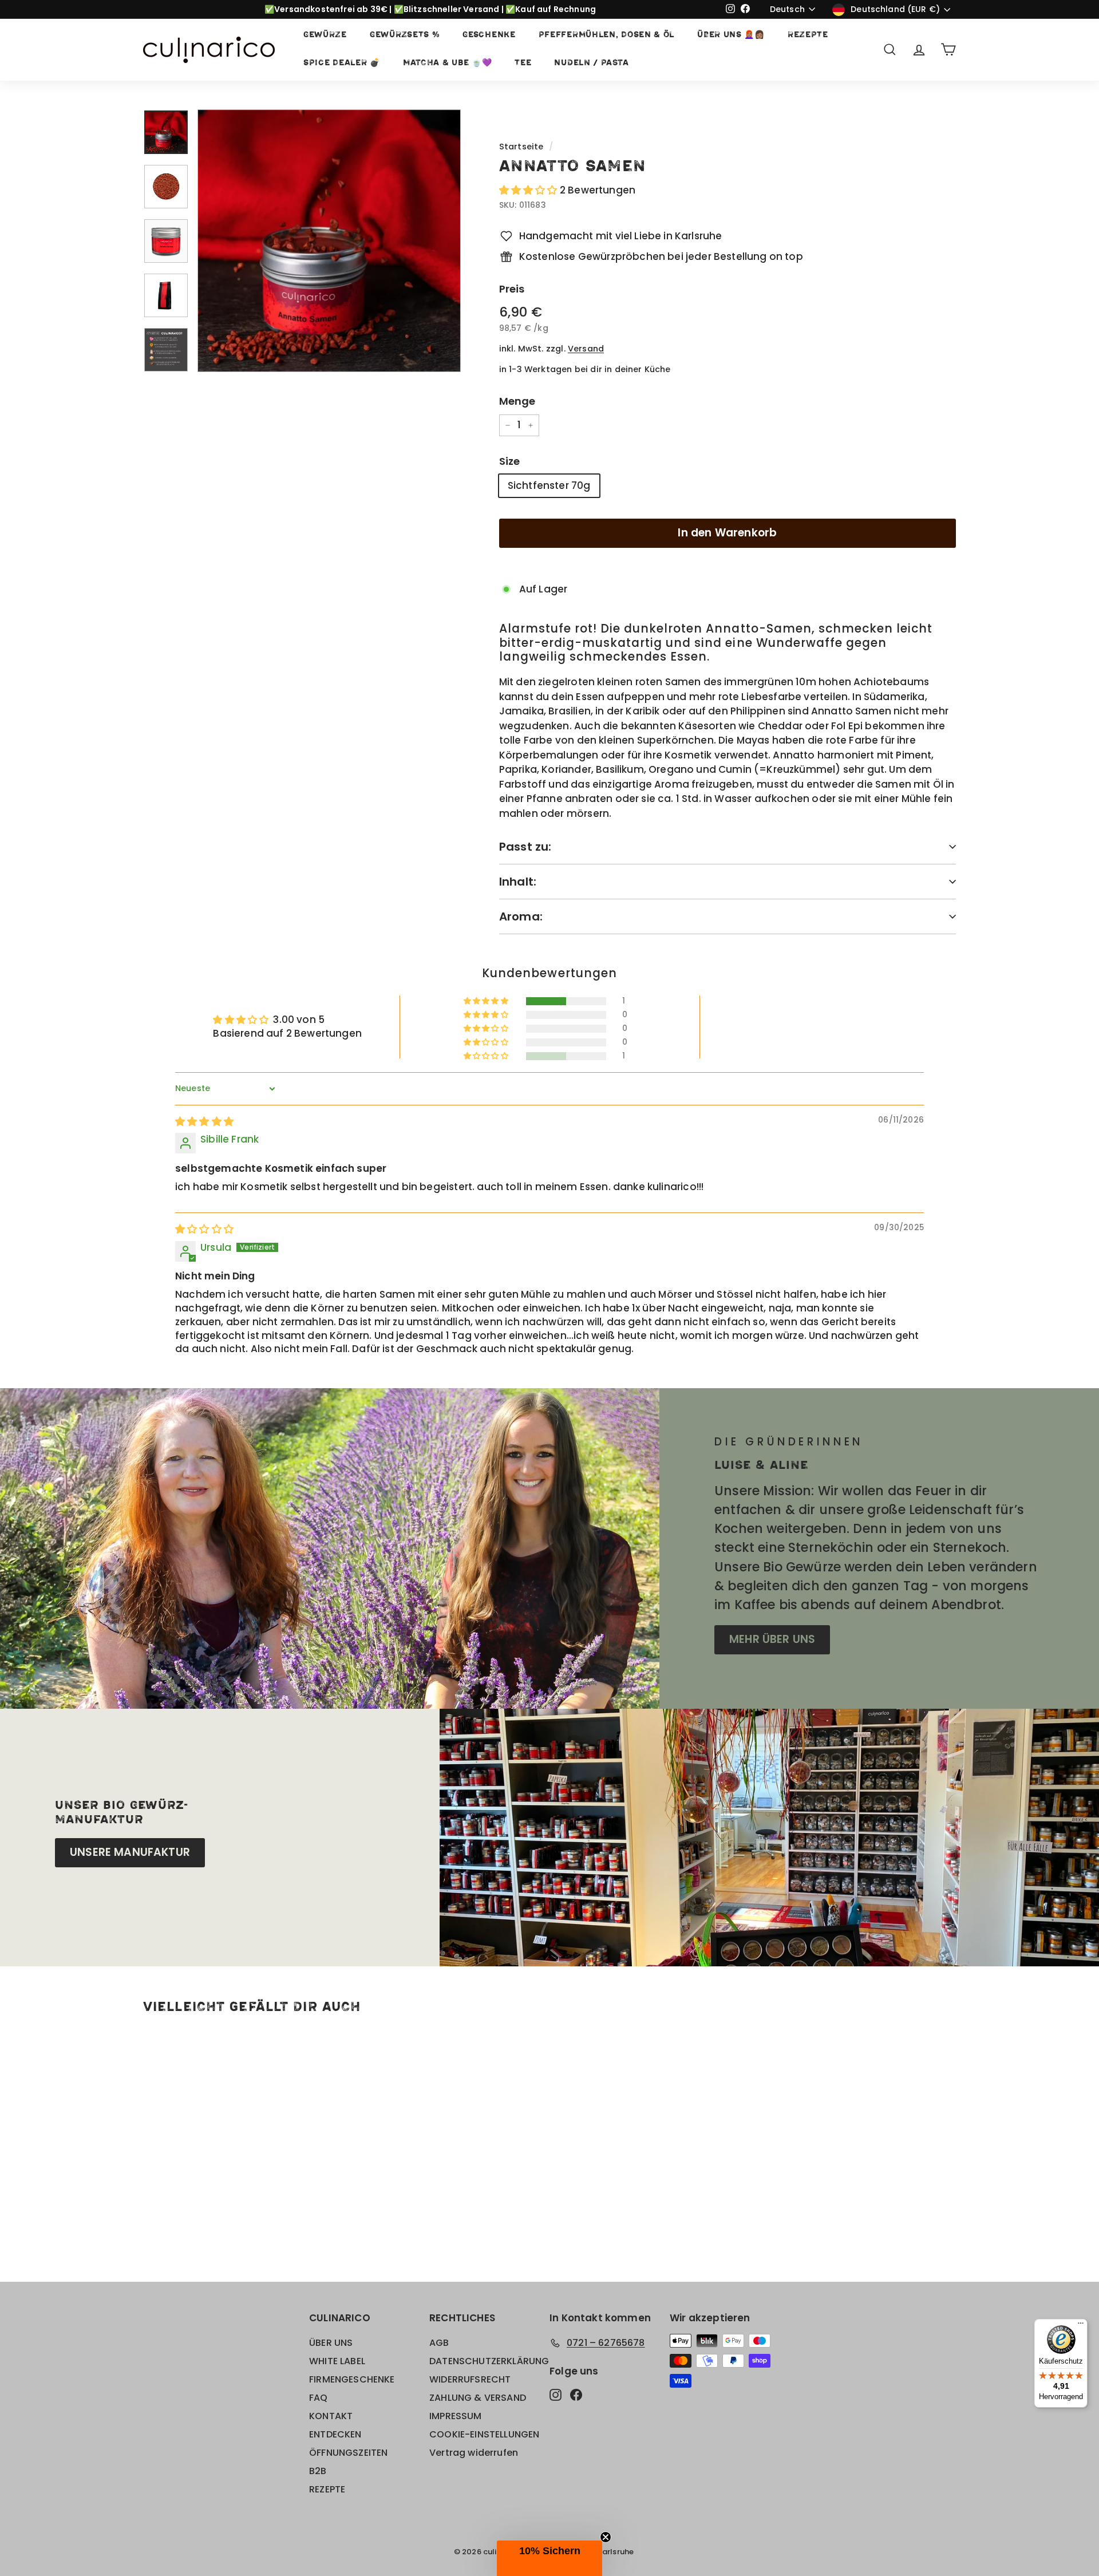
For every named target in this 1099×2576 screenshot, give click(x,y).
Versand (586, 349)
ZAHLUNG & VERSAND (478, 2398)
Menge (517, 401)
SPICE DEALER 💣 (342, 63)
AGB (439, 2343)
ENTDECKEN (335, 2434)
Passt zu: (525, 847)
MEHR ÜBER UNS (772, 1639)
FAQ (319, 2398)
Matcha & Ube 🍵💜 (448, 63)
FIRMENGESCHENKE (352, 2379)
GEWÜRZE (325, 35)
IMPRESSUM (456, 2416)
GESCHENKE (489, 35)
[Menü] (1081, 2326)
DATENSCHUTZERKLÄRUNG (489, 2361)
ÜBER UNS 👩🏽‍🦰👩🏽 (731, 35)
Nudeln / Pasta (591, 63)
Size (510, 461)
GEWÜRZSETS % (405, 35)
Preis (512, 289)
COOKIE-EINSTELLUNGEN (484, 2434)
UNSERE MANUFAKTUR (130, 1852)
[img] (204, 1121)
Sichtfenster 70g (549, 485)
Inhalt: (518, 882)
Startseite (521, 147)
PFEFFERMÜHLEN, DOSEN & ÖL (607, 35)
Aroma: (521, 916)
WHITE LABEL (337, 2361)
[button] (529, 190)
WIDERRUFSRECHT (470, 2379)
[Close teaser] (606, 2537)
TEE (523, 63)
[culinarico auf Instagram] (556, 2395)
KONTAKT (331, 2416)
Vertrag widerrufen (474, 2453)
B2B (318, 2471)
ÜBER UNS (331, 2343)
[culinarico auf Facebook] (576, 2395)
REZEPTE (808, 35)
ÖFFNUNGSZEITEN (348, 2453)
